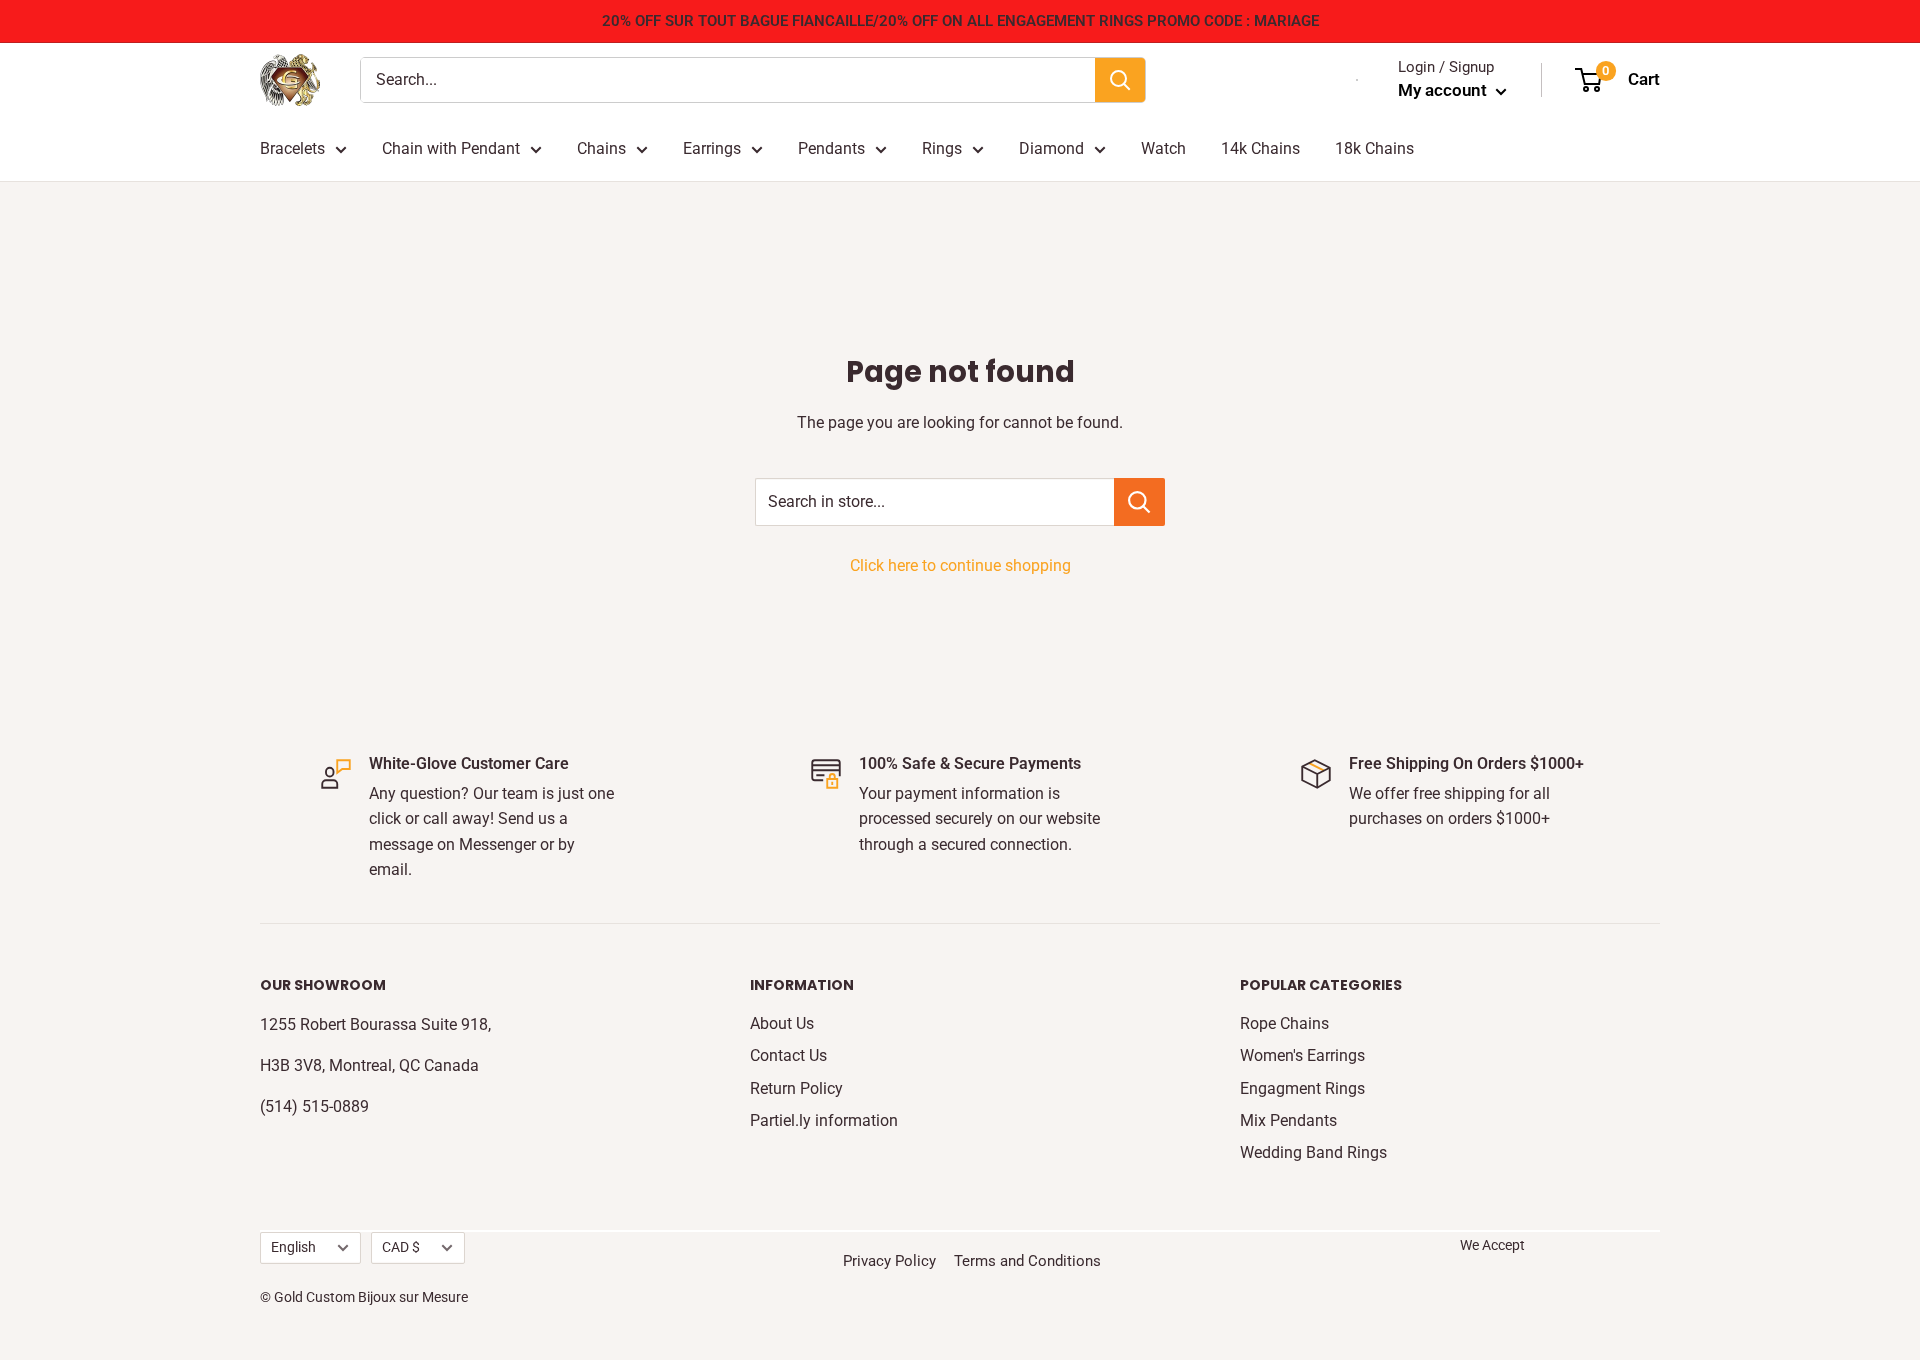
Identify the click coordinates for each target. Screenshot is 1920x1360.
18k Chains (1374, 148)
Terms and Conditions (1027, 1261)
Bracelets (292, 148)
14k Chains (1260, 148)
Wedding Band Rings (1313, 1152)
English (293, 1247)
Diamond (1051, 148)
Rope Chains (1284, 1023)
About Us (782, 1023)
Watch (1163, 148)
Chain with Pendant (451, 148)
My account (1444, 90)
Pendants (831, 148)
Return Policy (796, 1088)
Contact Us (788, 1055)
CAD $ (401, 1247)
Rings (942, 148)
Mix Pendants (1288, 1120)
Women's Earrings (1302, 1055)
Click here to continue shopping (960, 565)
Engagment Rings (1302, 1088)
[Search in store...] (1139, 502)
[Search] (1120, 80)
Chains (601, 148)
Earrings (712, 148)
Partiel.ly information (824, 1120)
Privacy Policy (889, 1261)
